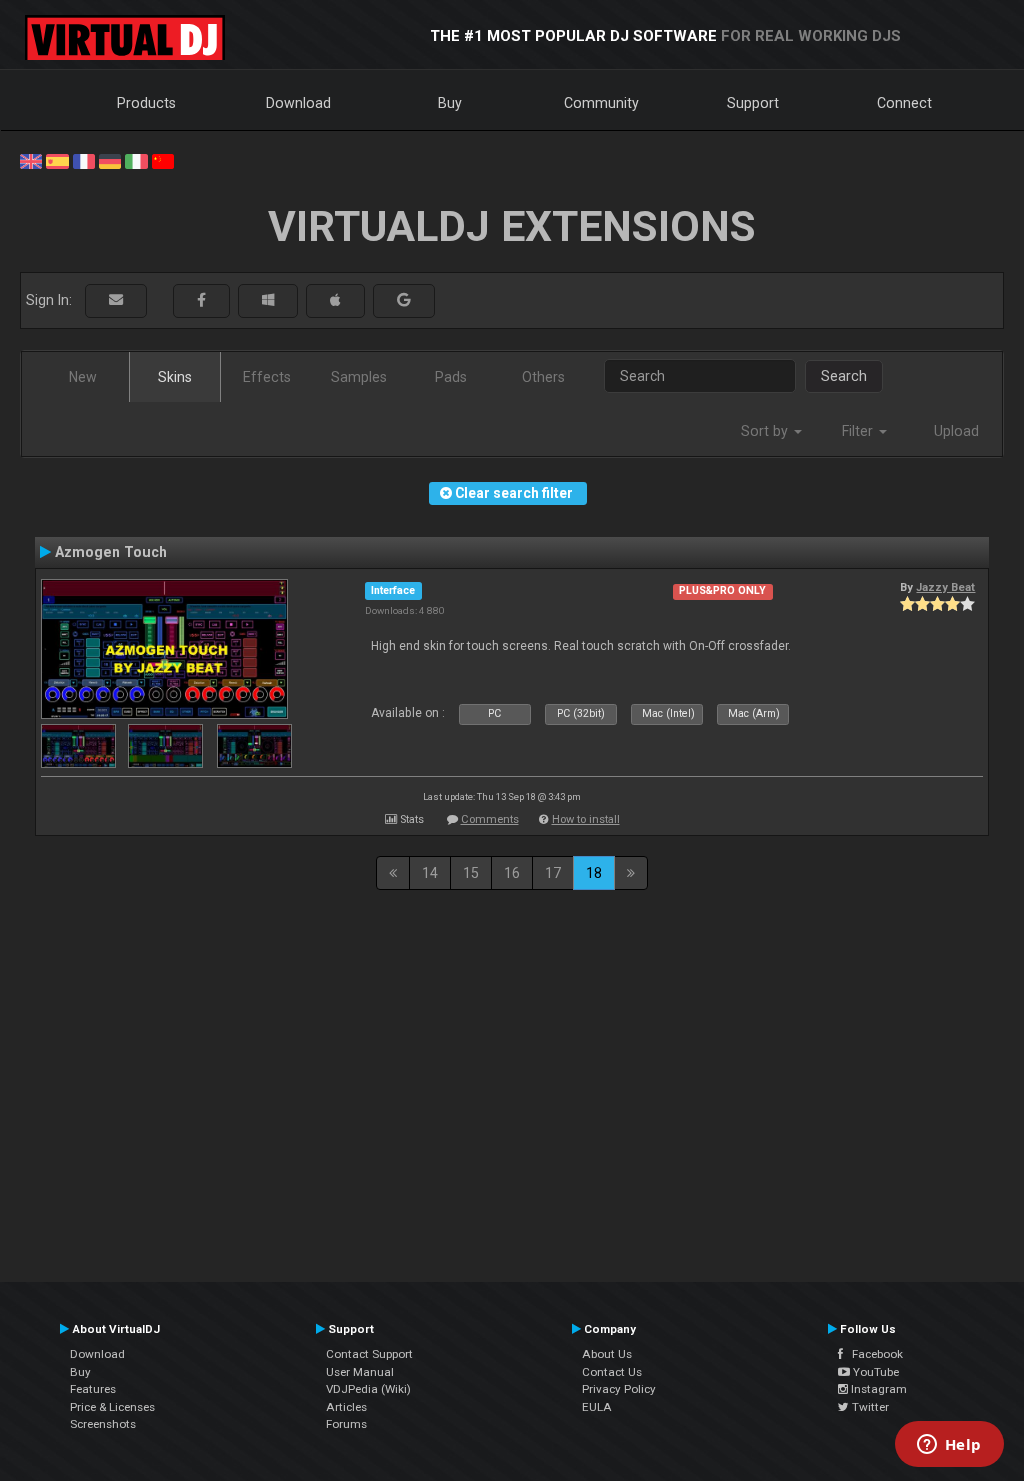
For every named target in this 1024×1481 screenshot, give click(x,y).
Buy (450, 103)
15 (471, 873)
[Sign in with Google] (404, 300)
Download (298, 103)
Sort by (766, 431)
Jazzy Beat (945, 587)
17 (553, 873)
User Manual (360, 1372)
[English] (31, 160)
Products (146, 103)
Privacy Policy (619, 1389)
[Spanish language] (57, 160)
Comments (490, 819)
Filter (859, 431)
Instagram (877, 1389)
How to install (586, 819)
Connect (904, 103)
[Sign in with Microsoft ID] (268, 300)
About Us (607, 1354)
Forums (346, 1424)
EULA (597, 1407)
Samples (359, 377)
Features (93, 1389)
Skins (175, 377)
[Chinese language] (163, 160)
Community (601, 103)
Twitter (869, 1407)
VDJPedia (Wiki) (368, 1389)
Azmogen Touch (111, 552)
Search (844, 376)
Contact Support (369, 1354)
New (83, 377)
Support (753, 103)
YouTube (874, 1372)
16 (512, 873)
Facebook (873, 1354)
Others (543, 377)
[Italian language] (136, 160)
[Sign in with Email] (116, 300)
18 (594, 873)
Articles (346, 1407)
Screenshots (103, 1424)
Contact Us (612, 1372)
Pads (451, 377)
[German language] (110, 160)
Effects (267, 377)
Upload (956, 431)
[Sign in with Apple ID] (335, 300)
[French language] (84, 160)
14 (430, 873)
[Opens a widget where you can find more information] (949, 1446)
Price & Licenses (112, 1407)
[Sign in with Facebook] (201, 300)
